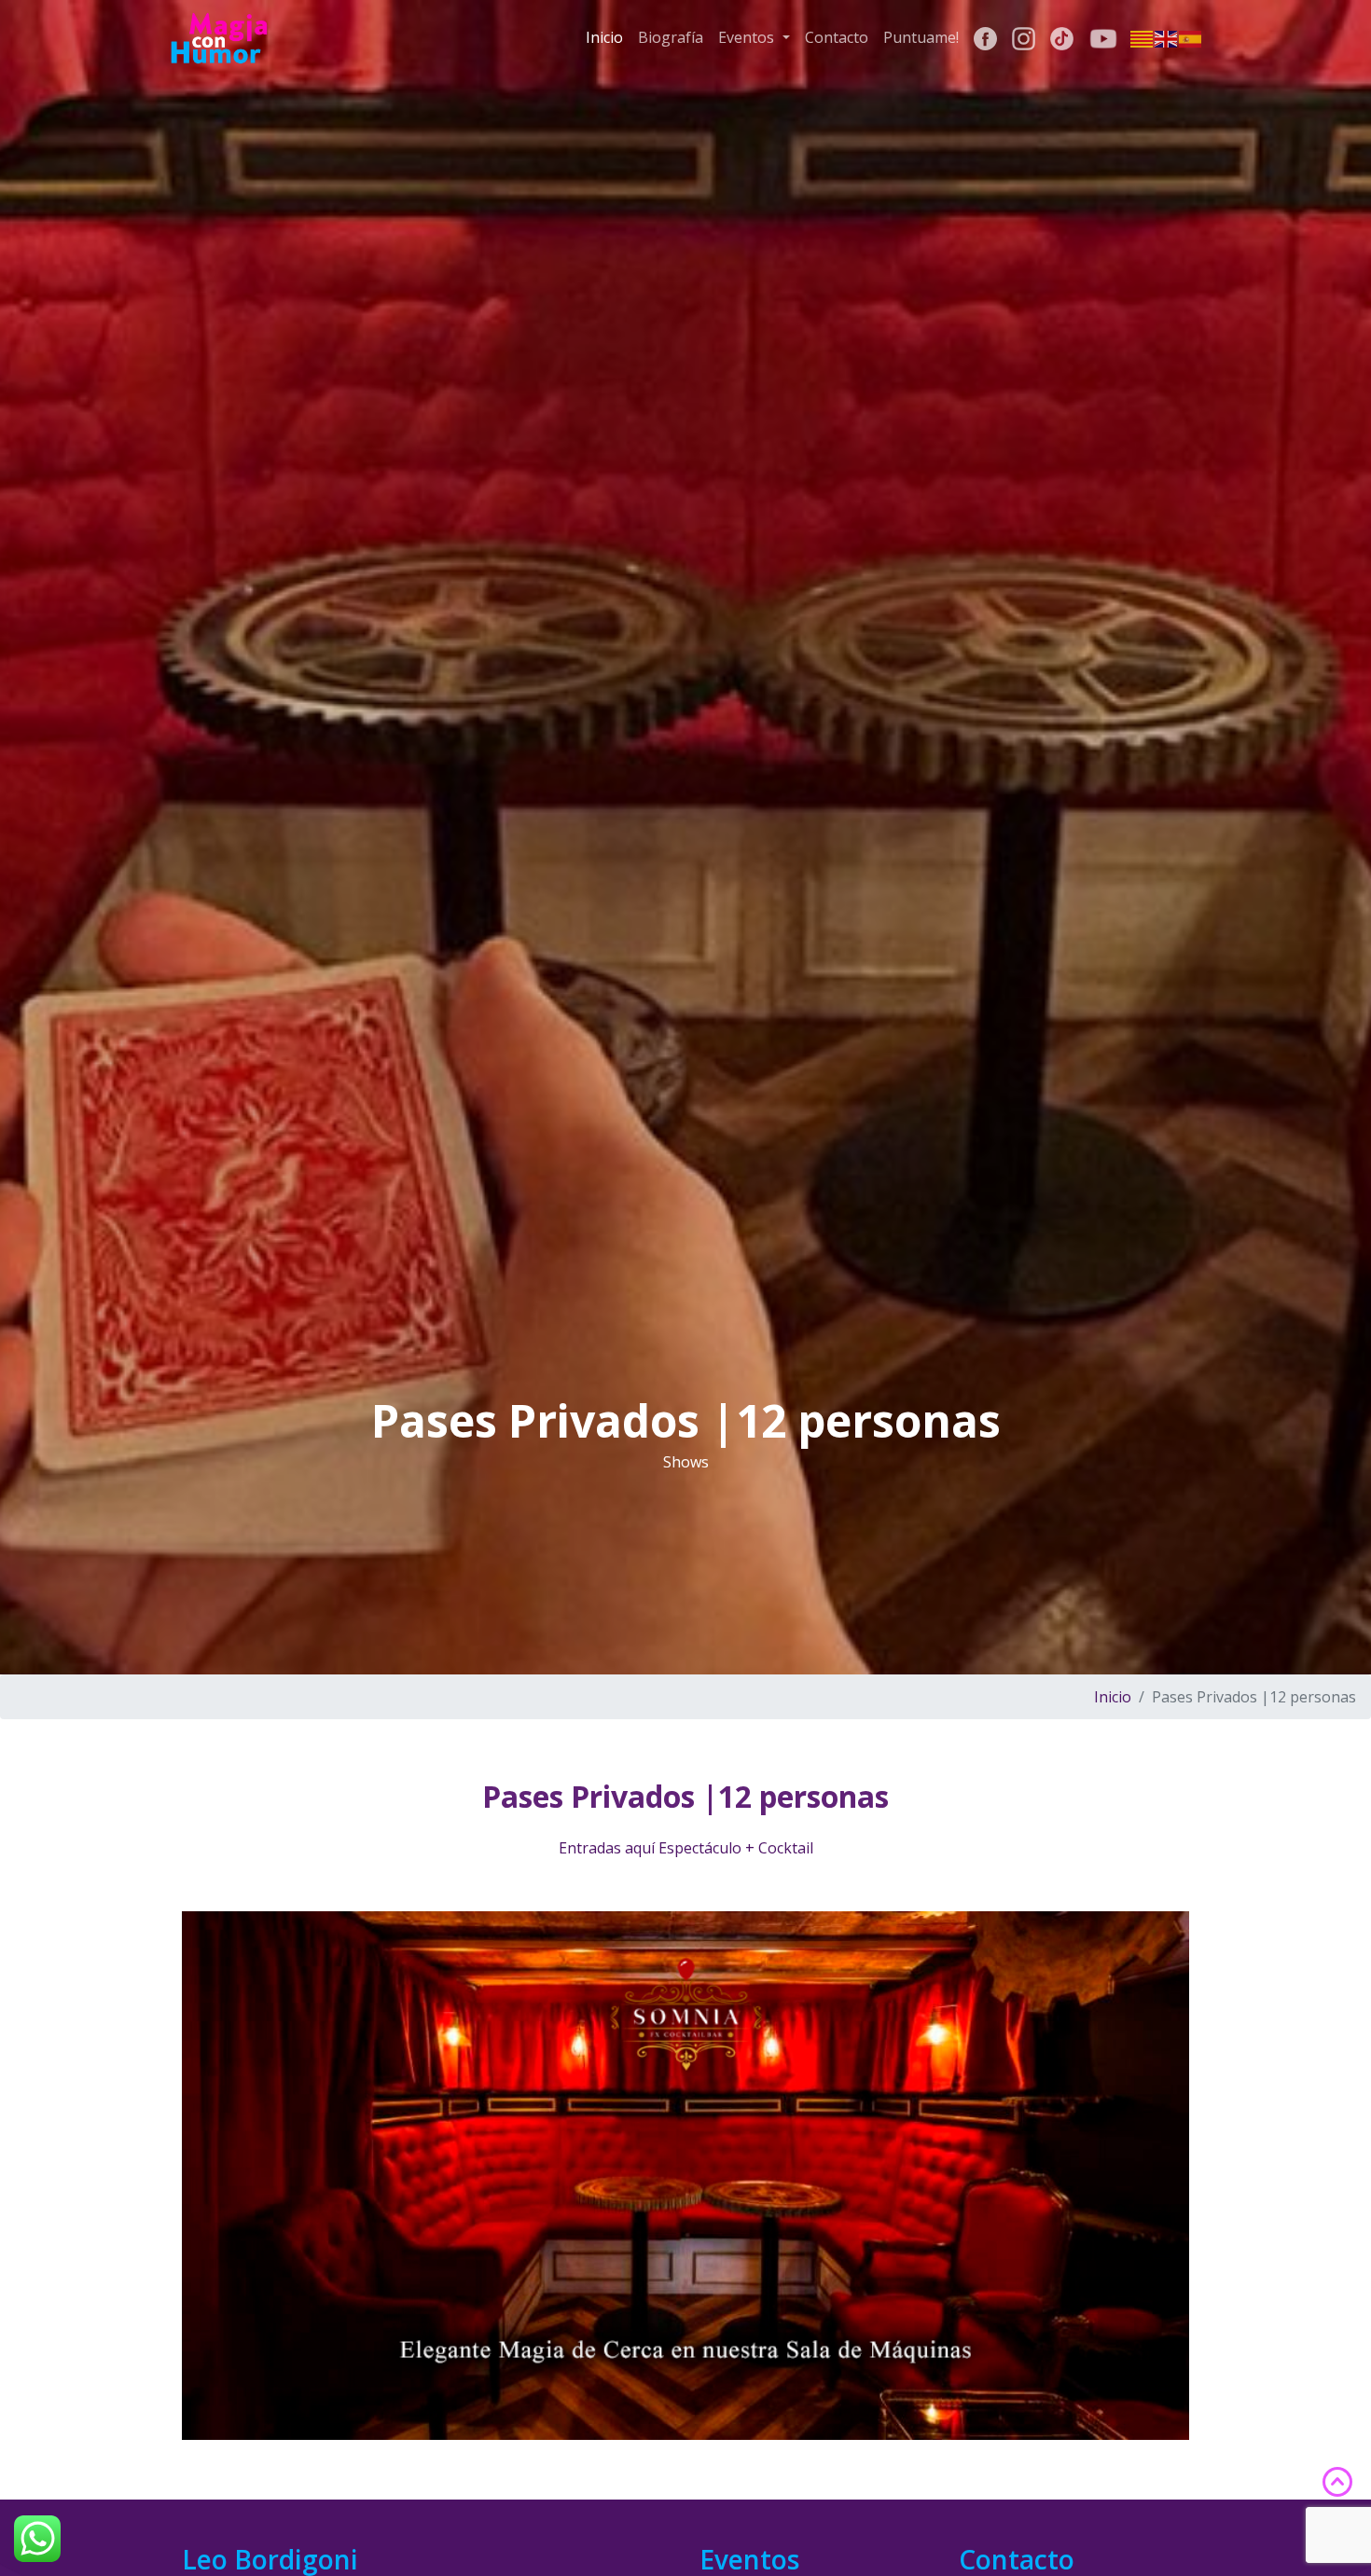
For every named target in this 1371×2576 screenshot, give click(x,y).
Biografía (671, 37)
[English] (1167, 38)
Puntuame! (921, 37)
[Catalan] (1142, 38)
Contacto (837, 37)
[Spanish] (1191, 38)
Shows (686, 1462)
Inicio (604, 37)
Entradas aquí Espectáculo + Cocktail (686, 1848)
